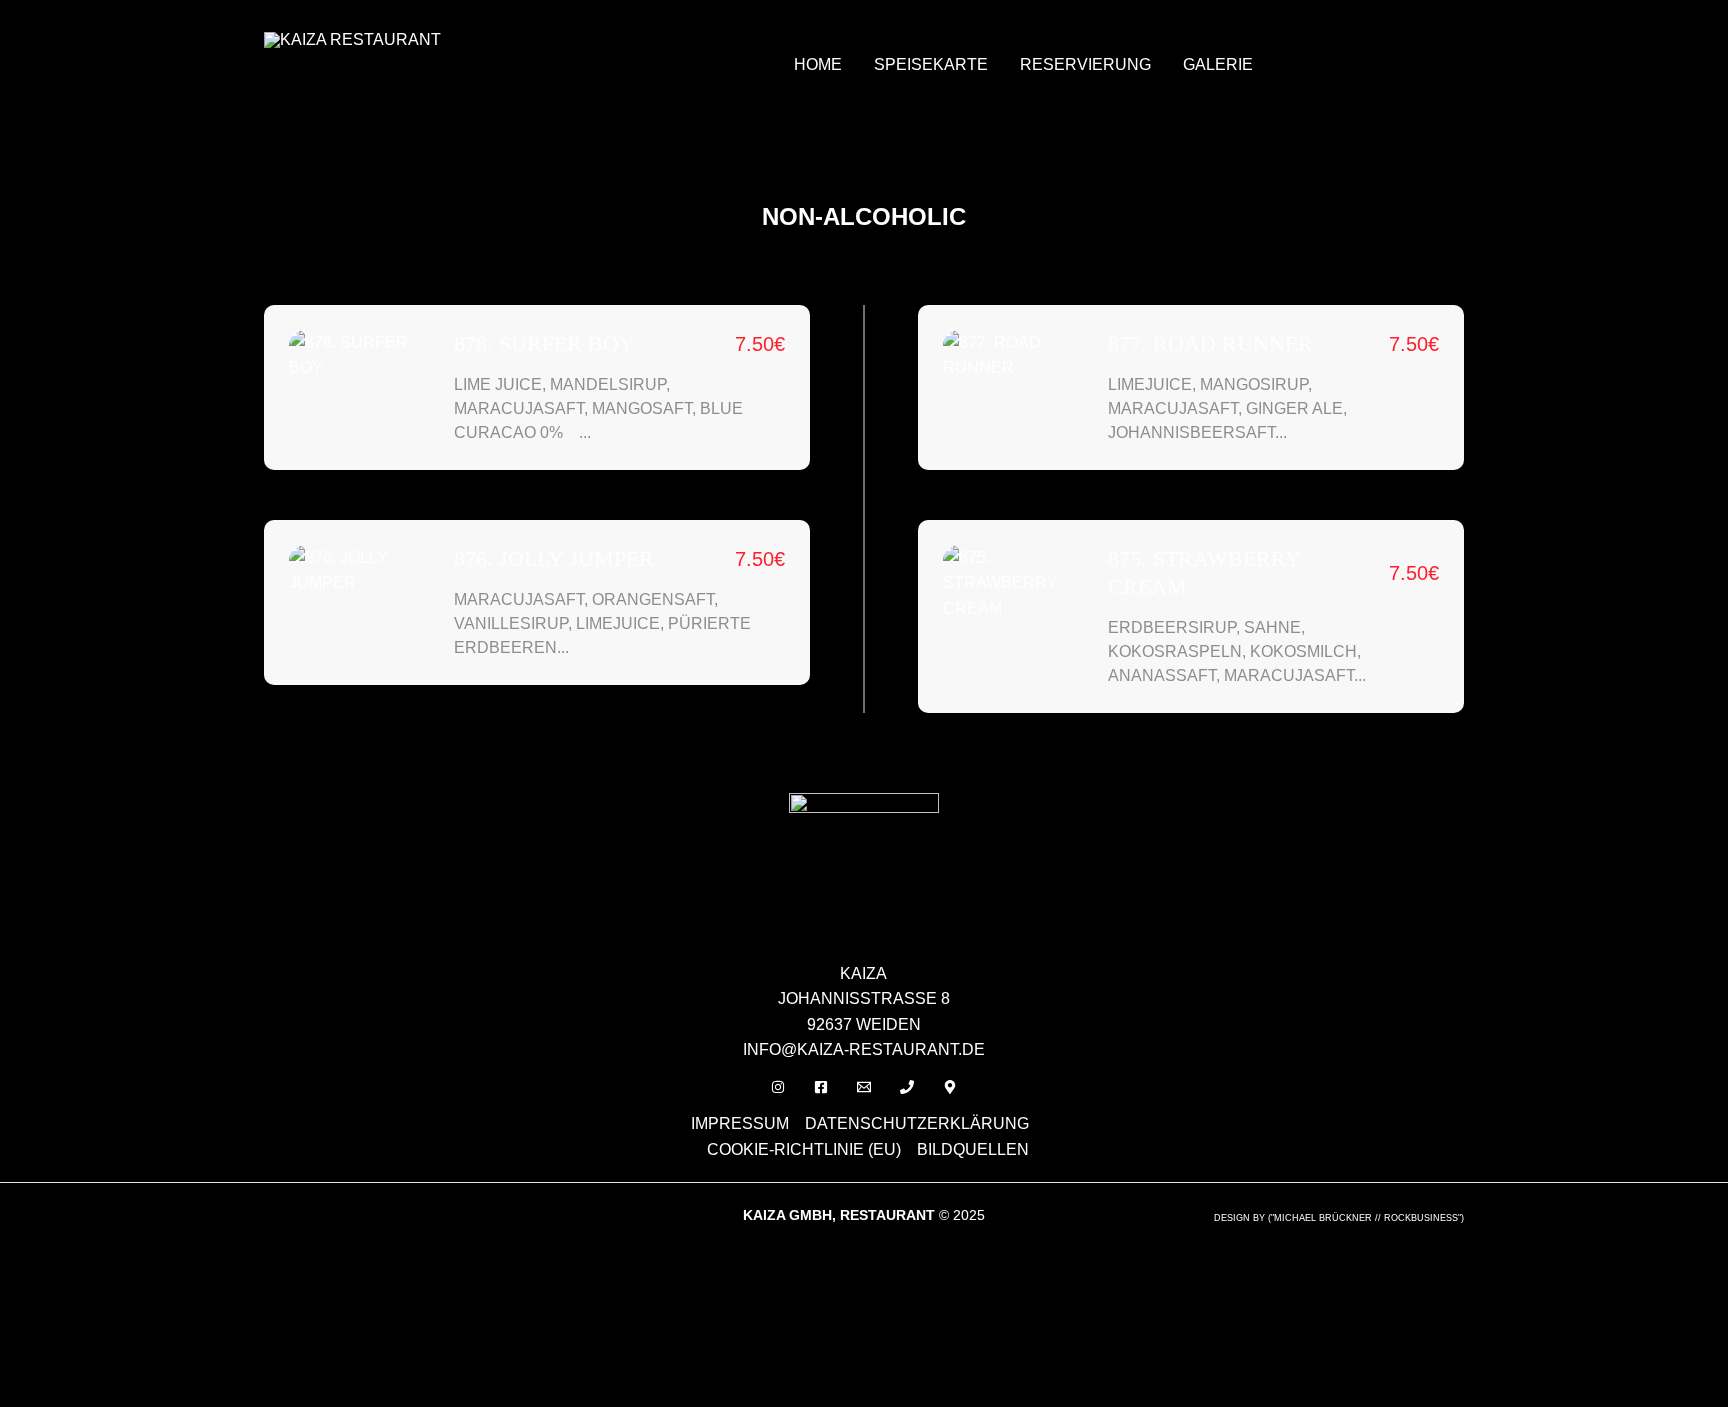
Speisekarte (931, 64)
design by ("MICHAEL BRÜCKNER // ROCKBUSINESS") (1339, 1218)
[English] (1301, 39)
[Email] (864, 1087)
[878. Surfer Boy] (361, 355)
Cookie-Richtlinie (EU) (804, 1149)
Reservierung (1085, 64)
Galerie (1218, 64)
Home (818, 64)
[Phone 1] (907, 1087)
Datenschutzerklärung (917, 1123)
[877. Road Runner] (1015, 355)
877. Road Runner (1210, 343)
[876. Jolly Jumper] (361, 570)
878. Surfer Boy (544, 343)
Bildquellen (973, 1149)
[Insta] (778, 1087)
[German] (1327, 39)
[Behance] (950, 1087)
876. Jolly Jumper (554, 558)
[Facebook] (821, 1087)
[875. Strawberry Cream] (1015, 583)
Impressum (740, 1123)
